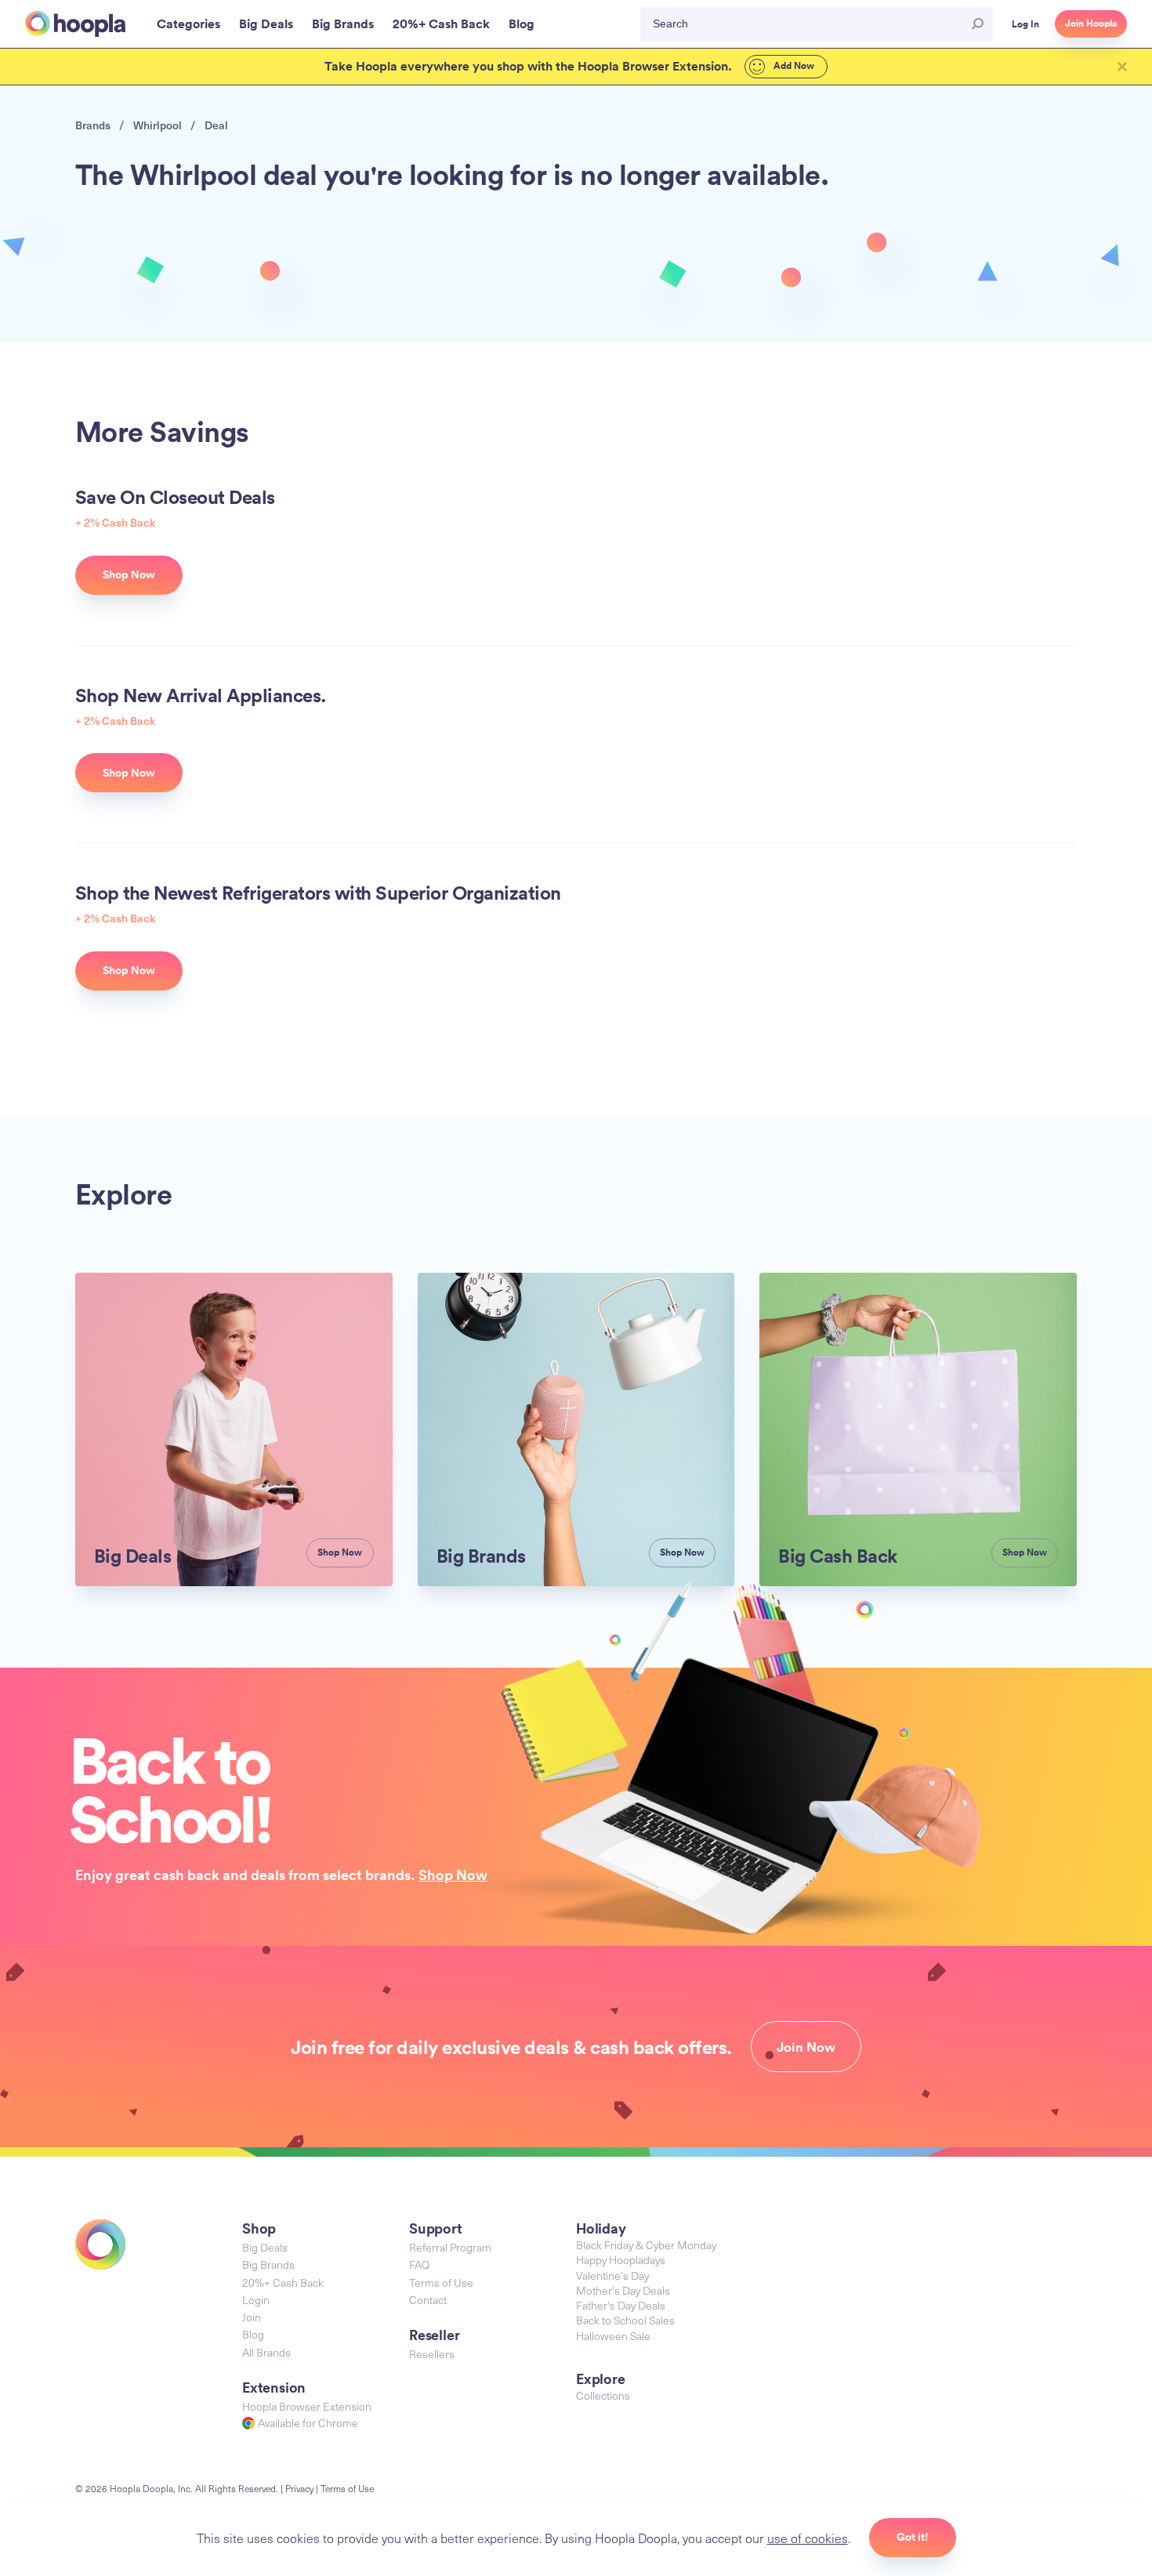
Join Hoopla (1091, 24)
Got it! (913, 2537)
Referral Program (450, 2247)
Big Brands (268, 2264)
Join (252, 2317)
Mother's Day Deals (623, 2290)
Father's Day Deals (621, 2305)
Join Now (806, 2047)
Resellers (432, 2354)
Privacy (299, 2488)
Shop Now (453, 1875)
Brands (93, 125)
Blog (253, 2334)
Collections (603, 2395)
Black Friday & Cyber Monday (646, 2245)
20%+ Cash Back (283, 2283)
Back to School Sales (625, 2320)
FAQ (419, 2264)
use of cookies (808, 2538)
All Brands (266, 2352)
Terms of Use (441, 2283)
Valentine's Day (612, 2275)
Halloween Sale (613, 2336)
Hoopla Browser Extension (307, 2406)
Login (256, 2300)
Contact (428, 2300)
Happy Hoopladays (621, 2260)
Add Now (793, 66)
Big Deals (265, 2247)
